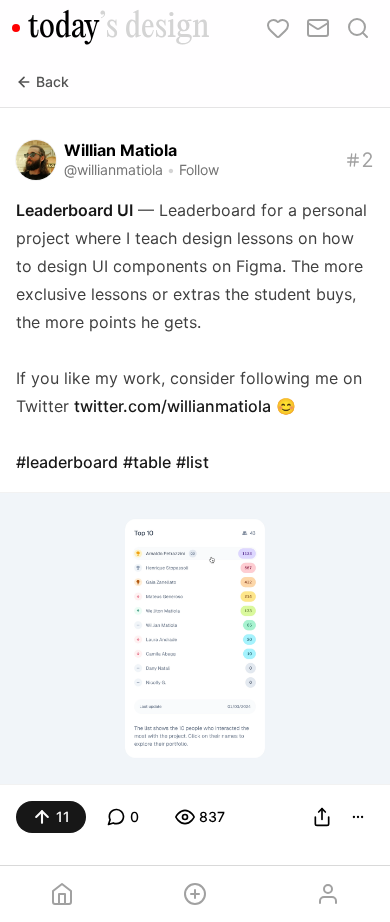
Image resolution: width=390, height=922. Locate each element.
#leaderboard (67, 462)
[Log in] (327, 894)
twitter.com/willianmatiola (172, 406)
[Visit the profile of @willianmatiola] (36, 160)
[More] (358, 817)
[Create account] (195, 894)
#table (147, 462)
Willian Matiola (120, 150)
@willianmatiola (113, 169)
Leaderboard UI (74, 210)
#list (192, 462)
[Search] (358, 28)
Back (52, 81)
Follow (199, 169)
